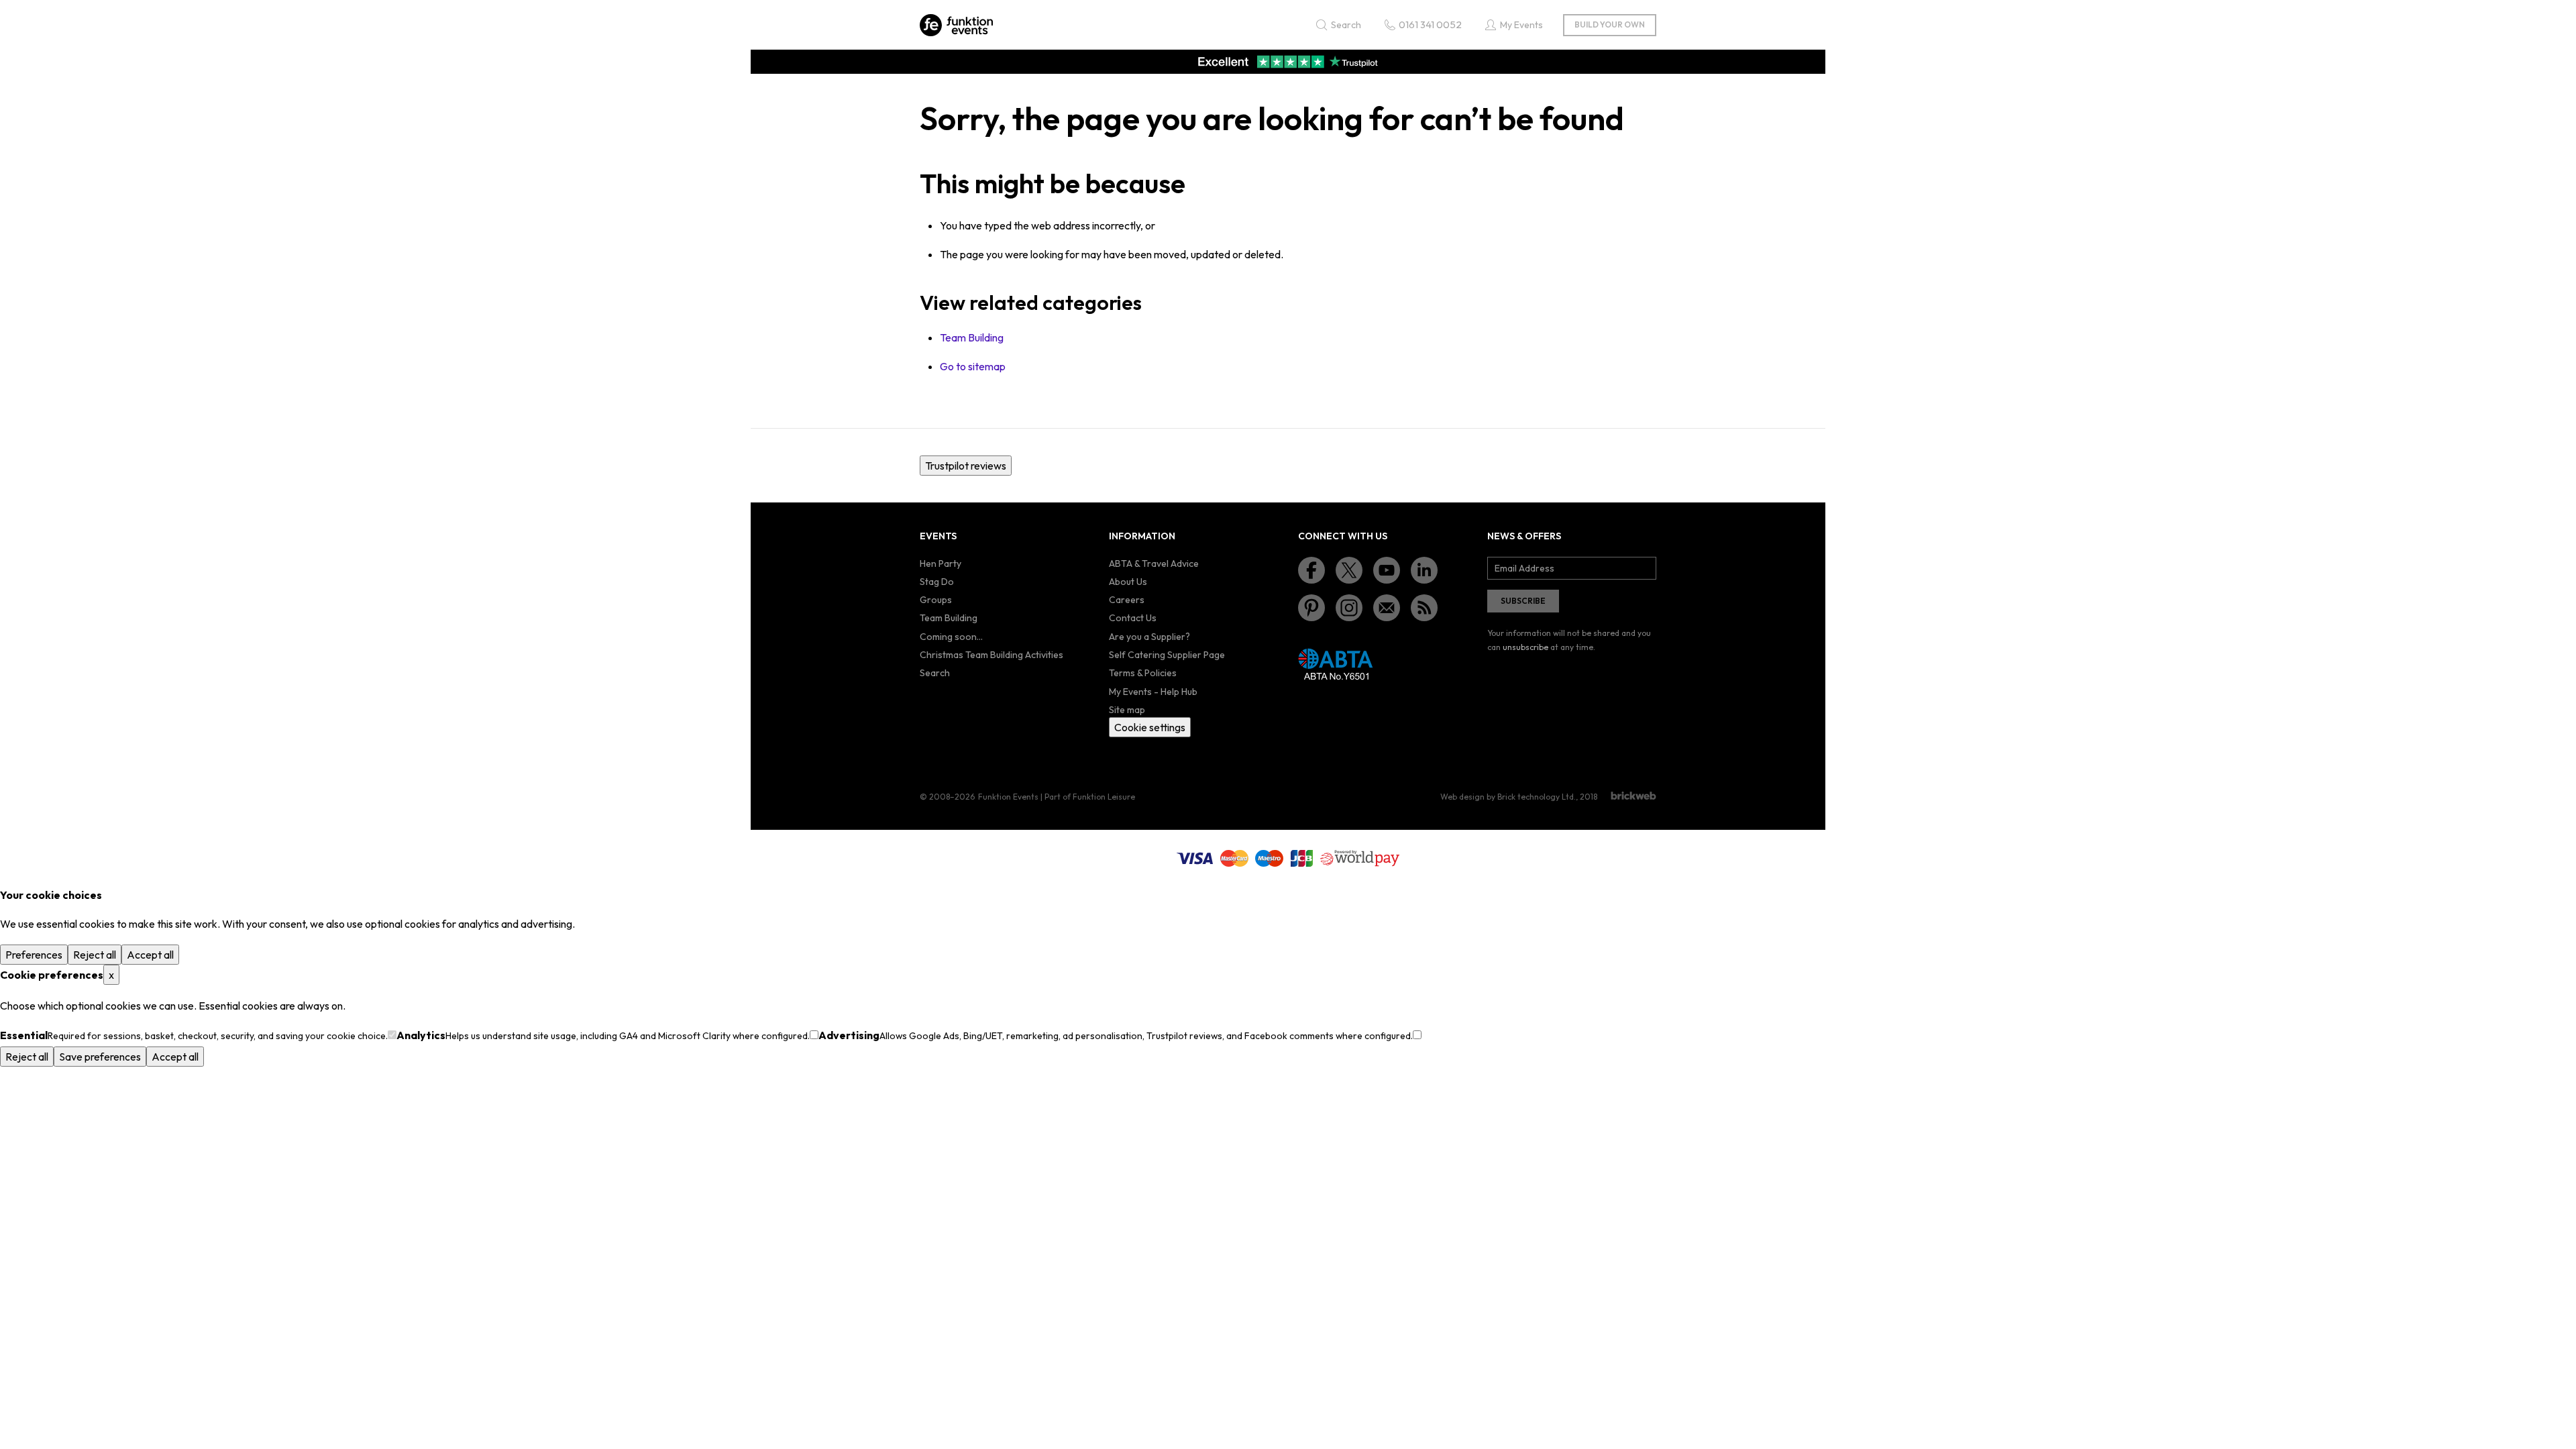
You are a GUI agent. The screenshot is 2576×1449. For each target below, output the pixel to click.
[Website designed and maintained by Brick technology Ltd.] (1633, 796)
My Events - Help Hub (1153, 692)
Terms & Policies (1143, 673)
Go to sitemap (973, 366)
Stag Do (937, 582)
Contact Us (1133, 618)
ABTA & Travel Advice (1154, 563)
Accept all (150, 955)
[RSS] (1424, 608)
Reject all (95, 955)
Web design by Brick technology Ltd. (1508, 797)
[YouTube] (1387, 570)
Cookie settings (1150, 727)
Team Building (972, 337)
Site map (1127, 710)
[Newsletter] (1387, 608)
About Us (1128, 582)
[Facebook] (1311, 570)
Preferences (34, 955)
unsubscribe (1525, 647)
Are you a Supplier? (1149, 637)
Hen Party (941, 563)
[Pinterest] (1311, 608)
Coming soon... (951, 637)
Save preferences (100, 1057)
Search (935, 673)
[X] (1349, 570)
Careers (1127, 600)
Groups (936, 600)
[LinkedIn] (1424, 570)
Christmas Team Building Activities (991, 655)
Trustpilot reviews (966, 466)
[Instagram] (1349, 608)
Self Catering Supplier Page (1167, 655)
